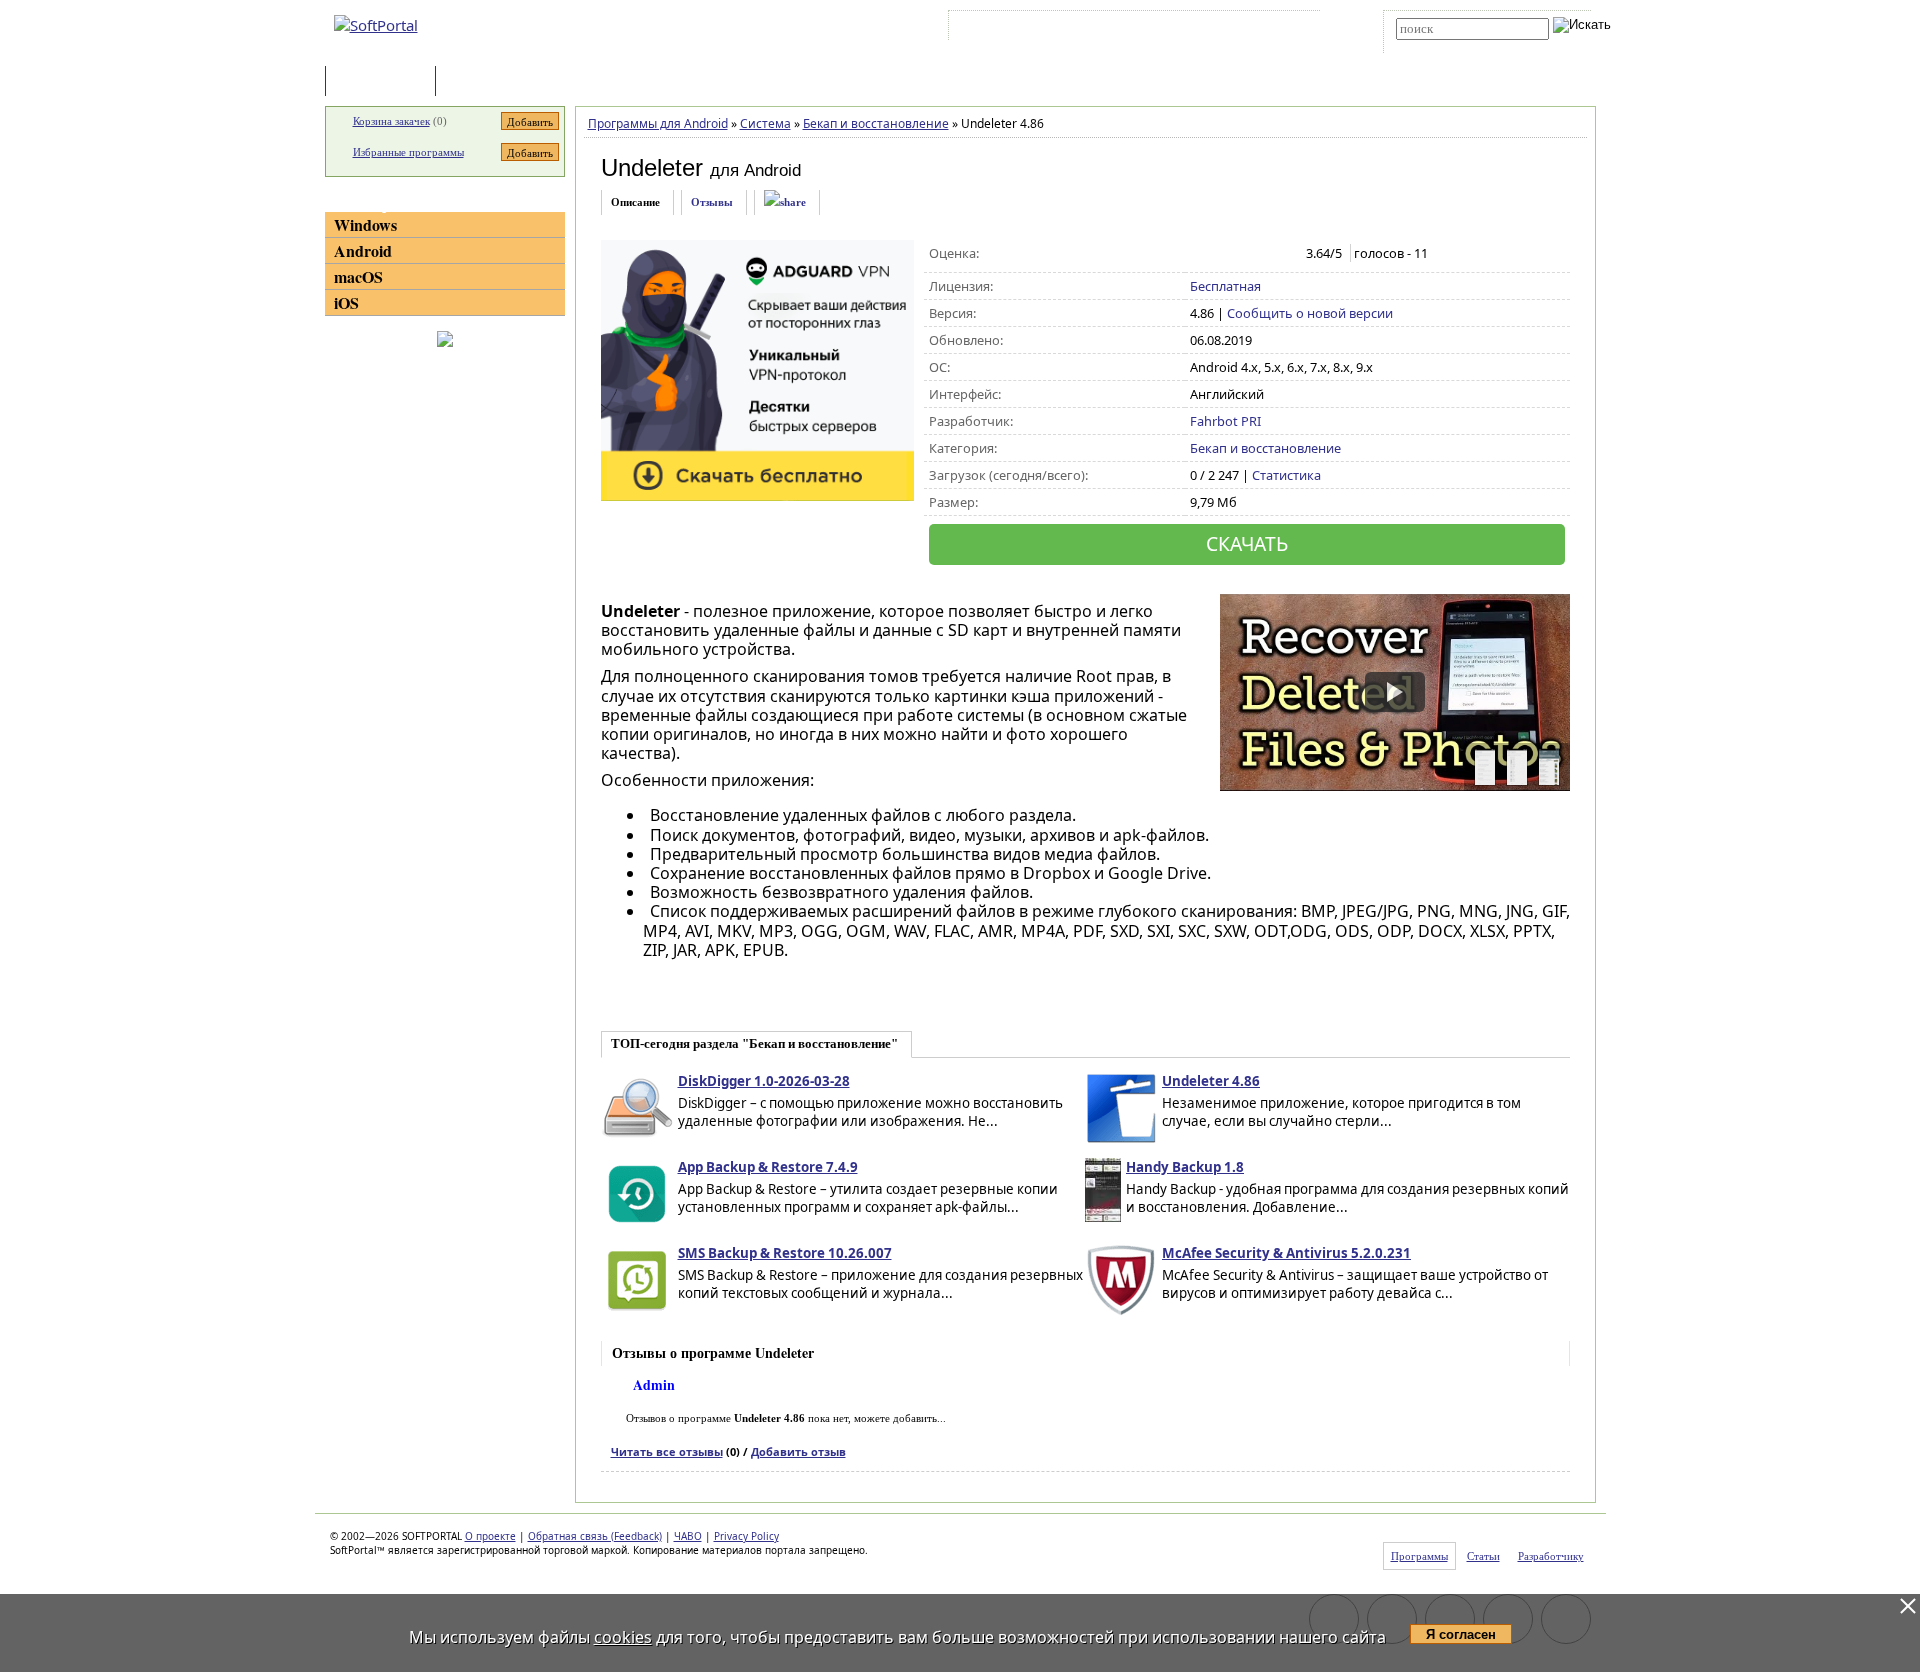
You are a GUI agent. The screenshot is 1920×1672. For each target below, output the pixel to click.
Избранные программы (408, 152)
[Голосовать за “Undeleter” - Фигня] (1200, 254)
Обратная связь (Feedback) (595, 1536)
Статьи (484, 82)
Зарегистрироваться (1126, 29)
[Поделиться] (785, 202)
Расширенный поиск (1451, 46)
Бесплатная (1225, 286)
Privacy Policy (746, 1536)
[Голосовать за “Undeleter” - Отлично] (1284, 254)
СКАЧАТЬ (1247, 543)
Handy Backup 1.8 (1185, 1167)
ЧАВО (688, 1536)
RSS (1290, 29)
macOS (358, 276)
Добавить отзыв (798, 1451)
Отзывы (712, 202)
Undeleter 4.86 (1211, 1081)
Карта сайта (1229, 29)
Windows (365, 224)
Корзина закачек (391, 121)
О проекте (490, 1536)
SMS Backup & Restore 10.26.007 (785, 1253)
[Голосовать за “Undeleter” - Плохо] (1221, 254)
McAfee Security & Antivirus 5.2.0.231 (1286, 1253)
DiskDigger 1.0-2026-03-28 (764, 1081)
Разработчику (1551, 1556)
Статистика (1286, 475)
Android (363, 250)
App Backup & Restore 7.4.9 (768, 1167)
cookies (623, 1637)
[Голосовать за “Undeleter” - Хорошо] (1263, 254)
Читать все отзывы (667, 1451)
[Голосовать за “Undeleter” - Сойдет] (1242, 254)
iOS (346, 302)
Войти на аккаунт (1013, 29)
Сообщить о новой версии (1310, 313)
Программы (385, 82)
